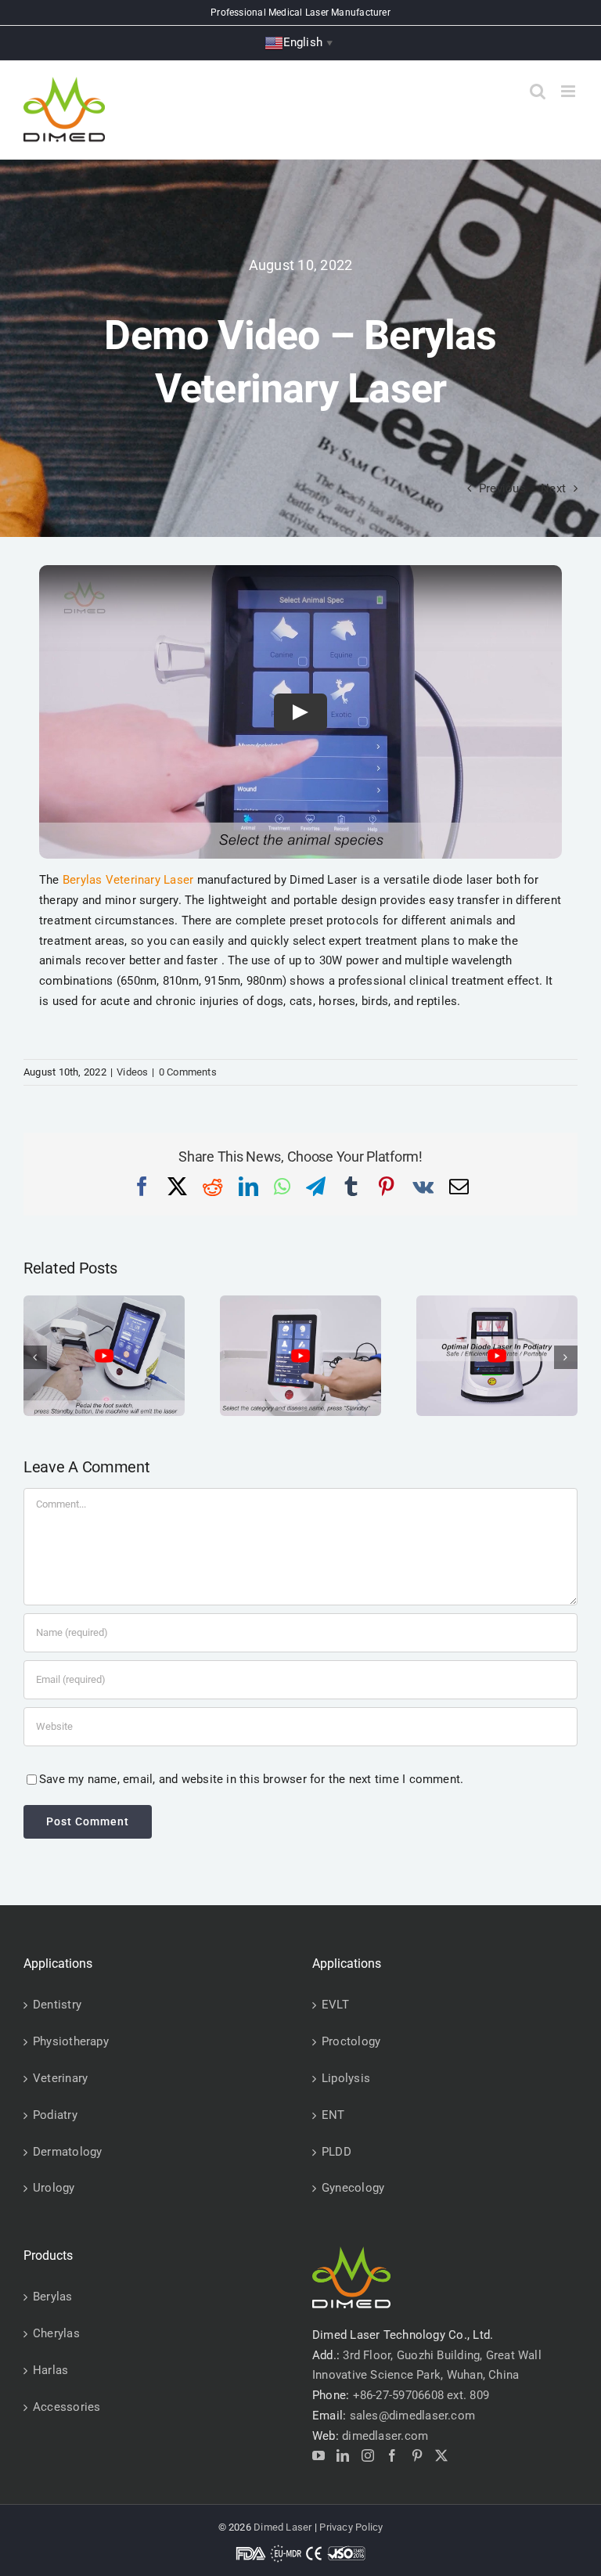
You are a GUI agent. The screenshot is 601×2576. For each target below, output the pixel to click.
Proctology (351, 2041)
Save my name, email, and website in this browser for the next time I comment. (251, 1779)
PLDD (336, 2152)
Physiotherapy (71, 2041)
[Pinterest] (417, 2455)
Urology (54, 2188)
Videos (132, 1072)
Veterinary (60, 2078)
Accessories (67, 2407)
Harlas (50, 2370)
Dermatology (67, 2152)
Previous (502, 488)
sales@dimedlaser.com (413, 2416)
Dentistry (57, 2005)
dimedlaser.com (385, 2436)
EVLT (335, 2005)
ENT (333, 2115)
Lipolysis (346, 2078)
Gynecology (353, 2188)
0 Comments (188, 1072)
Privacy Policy (351, 2527)
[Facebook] (392, 2455)
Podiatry (55, 2115)
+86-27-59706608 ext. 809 (421, 2395)
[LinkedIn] (343, 2455)
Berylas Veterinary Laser (128, 880)
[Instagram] (368, 2455)
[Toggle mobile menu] (569, 91)
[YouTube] (318, 2455)
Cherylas (56, 2333)
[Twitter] (441, 2455)
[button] (35, 1357)
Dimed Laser (283, 2527)
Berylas (53, 2297)
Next (553, 488)
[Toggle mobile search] (538, 91)
